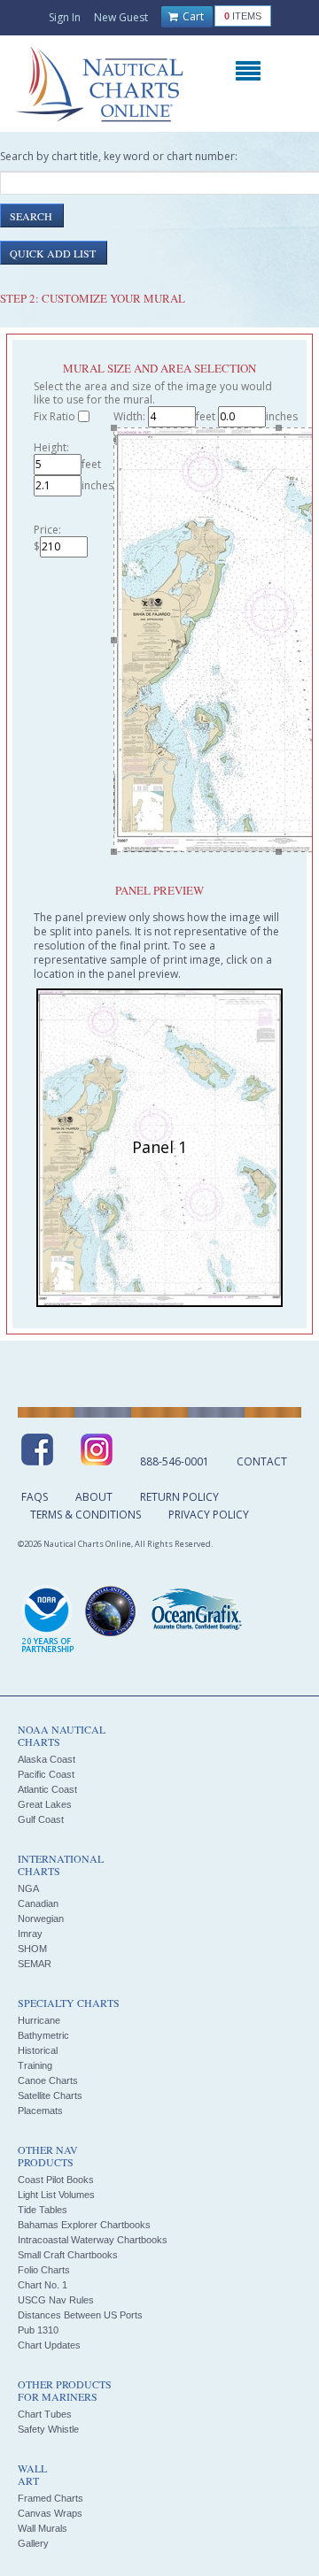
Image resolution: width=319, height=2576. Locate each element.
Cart (192, 16)
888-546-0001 (175, 1461)
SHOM (32, 1949)
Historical (38, 2050)
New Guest (121, 17)
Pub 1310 (38, 2330)
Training (35, 2065)
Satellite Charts (50, 2095)
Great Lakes (45, 1804)
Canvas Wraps (50, 2513)
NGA (28, 1888)
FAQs (35, 1497)
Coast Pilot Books (56, 2180)
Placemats (40, 2111)
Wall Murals (43, 2528)
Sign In (65, 17)
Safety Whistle (48, 2429)
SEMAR (35, 1964)
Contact (262, 1461)
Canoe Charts (48, 2080)
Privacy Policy (209, 1515)
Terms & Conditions (86, 1515)
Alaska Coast (47, 1759)
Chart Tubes (45, 2414)
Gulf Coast (41, 1819)
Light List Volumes (56, 2195)
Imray (30, 1934)
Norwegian (41, 1919)
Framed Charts (51, 2498)
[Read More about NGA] (111, 1611)
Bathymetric (43, 2035)
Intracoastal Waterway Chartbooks (93, 2240)
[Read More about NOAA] (48, 1620)
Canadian (38, 1903)
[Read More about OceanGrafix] (196, 1611)
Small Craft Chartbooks (68, 2255)
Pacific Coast (46, 1774)
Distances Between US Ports (80, 2315)
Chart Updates (49, 2345)
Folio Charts (44, 2270)
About (94, 1497)
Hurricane (39, 2020)
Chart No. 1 (43, 2285)
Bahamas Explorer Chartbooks (84, 2225)
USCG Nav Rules (56, 2300)
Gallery (33, 2543)
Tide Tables (43, 2210)
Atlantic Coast (47, 1789)
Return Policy (179, 1497)
